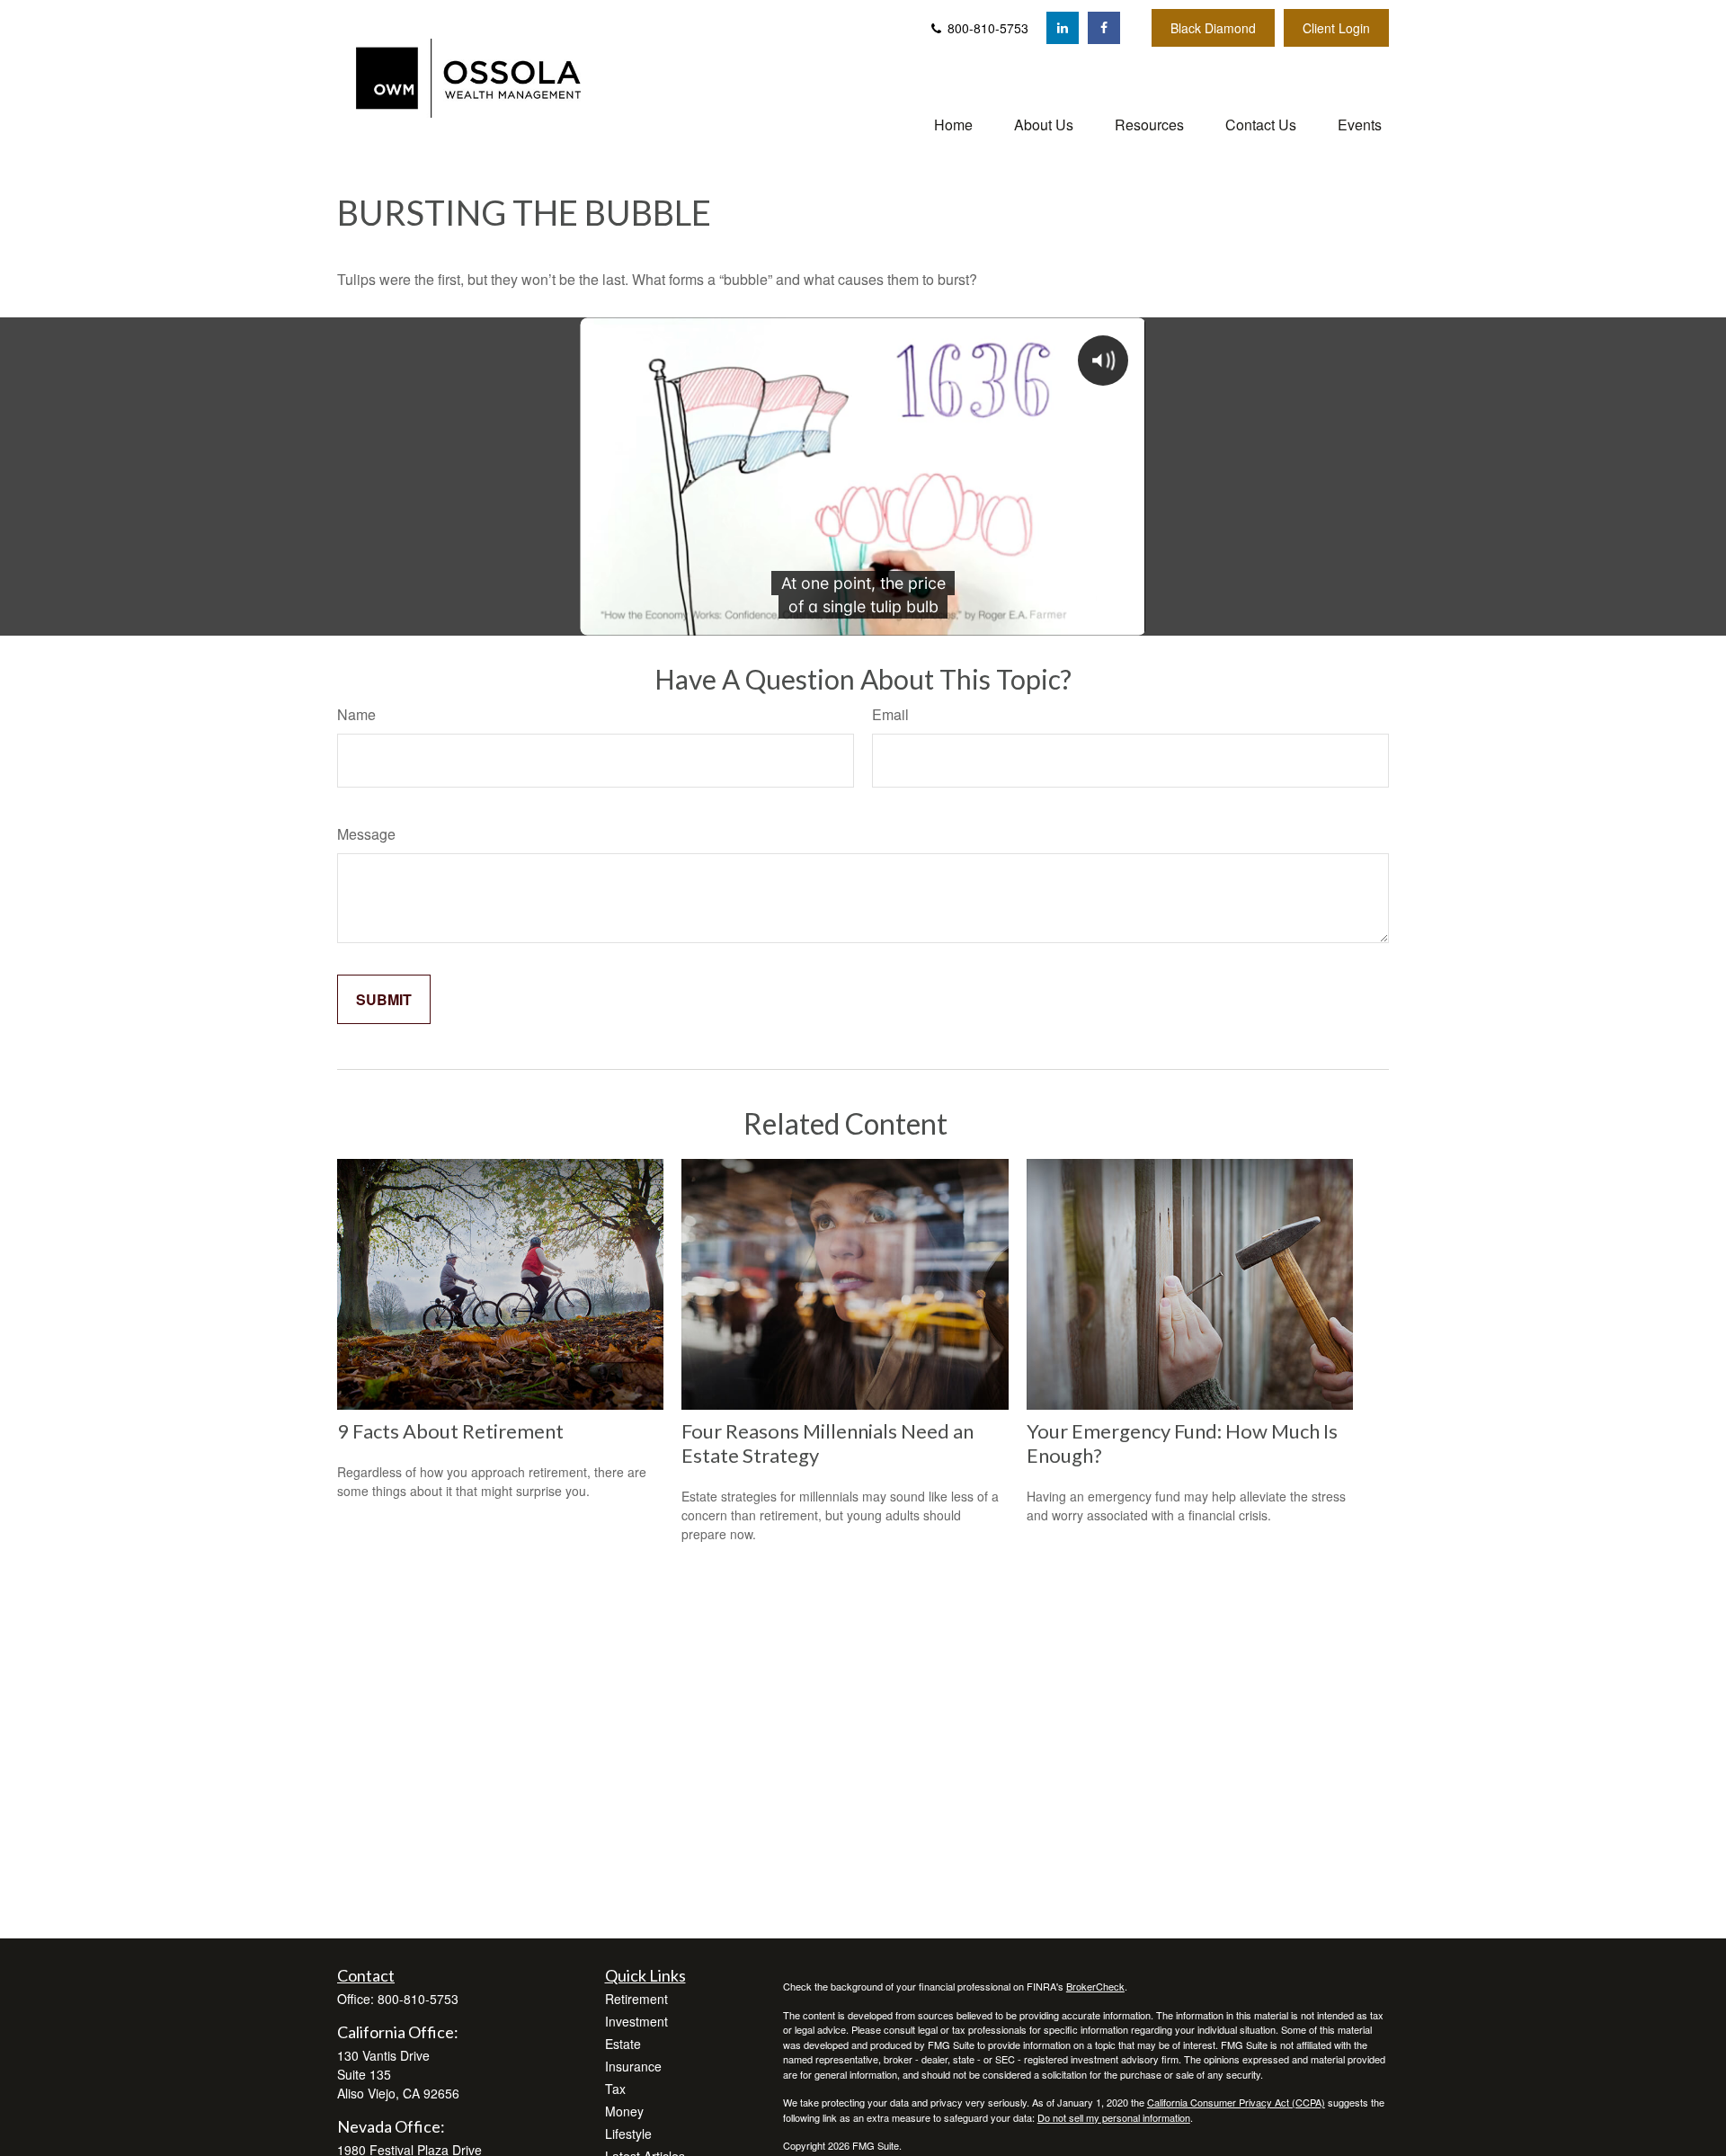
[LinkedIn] (1063, 28)
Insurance (633, 2066)
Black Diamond (1213, 28)
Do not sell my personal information (1114, 2117)
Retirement (636, 1999)
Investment (636, 2021)
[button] (953, 124)
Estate (623, 2044)
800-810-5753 (986, 28)
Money (624, 2111)
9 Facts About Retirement (450, 1431)
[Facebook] (1104, 28)
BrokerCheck (1095, 1986)
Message (366, 834)
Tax (615, 2089)
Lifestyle (628, 2134)
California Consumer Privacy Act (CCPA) (1236, 2102)
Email (890, 714)
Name (356, 714)
